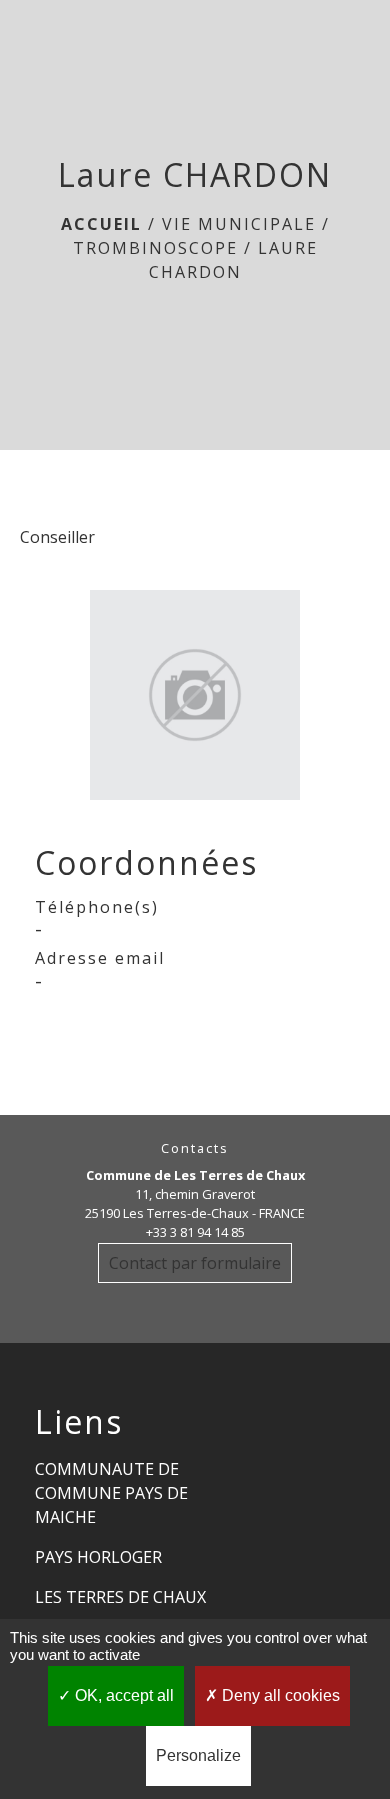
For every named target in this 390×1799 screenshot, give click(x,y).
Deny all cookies (279, 1695)
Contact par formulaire (195, 1263)
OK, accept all (122, 1695)
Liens (79, 1422)
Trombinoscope (155, 248)
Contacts (195, 1148)
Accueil (101, 224)
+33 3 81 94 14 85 (195, 1232)
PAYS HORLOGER (98, 1557)
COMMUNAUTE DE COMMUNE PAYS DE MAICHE (111, 1493)
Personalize (198, 1755)
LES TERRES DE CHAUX (120, 1597)
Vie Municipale (239, 224)
